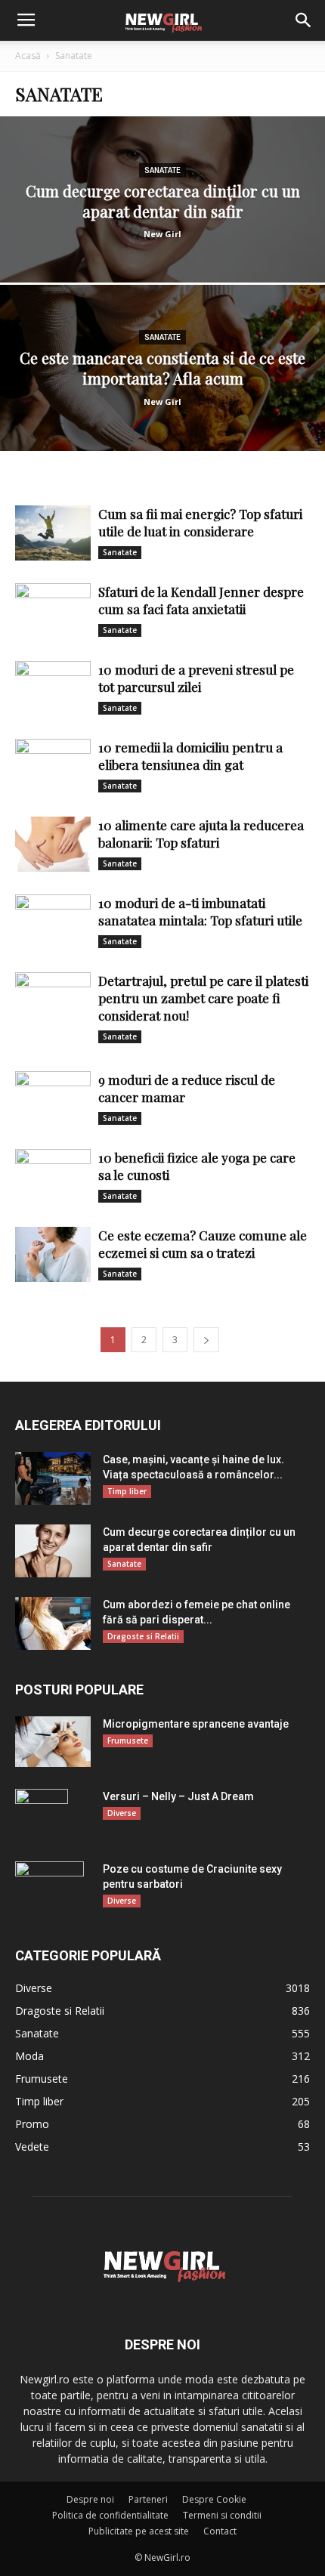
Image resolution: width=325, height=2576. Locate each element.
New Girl (162, 234)
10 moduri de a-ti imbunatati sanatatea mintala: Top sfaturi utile (200, 911)
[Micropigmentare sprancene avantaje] (53, 1742)
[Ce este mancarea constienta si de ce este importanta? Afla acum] (162, 425)
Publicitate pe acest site (139, 2531)
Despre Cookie (214, 2499)
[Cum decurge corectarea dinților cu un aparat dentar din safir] (162, 257)
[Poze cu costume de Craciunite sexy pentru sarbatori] (50, 1888)
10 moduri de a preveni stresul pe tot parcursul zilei (196, 678)
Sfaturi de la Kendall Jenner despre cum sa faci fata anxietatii (201, 600)
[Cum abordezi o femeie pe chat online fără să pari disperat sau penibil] (53, 1623)
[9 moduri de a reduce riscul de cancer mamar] (53, 1099)
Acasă (28, 56)
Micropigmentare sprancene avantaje (196, 1724)
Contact (220, 2531)
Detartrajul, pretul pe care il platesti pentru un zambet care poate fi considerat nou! (203, 998)
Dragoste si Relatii (143, 1636)
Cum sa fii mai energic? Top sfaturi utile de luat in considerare (200, 522)
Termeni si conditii (222, 2515)
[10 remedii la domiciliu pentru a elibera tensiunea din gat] (53, 766)
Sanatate (162, 170)
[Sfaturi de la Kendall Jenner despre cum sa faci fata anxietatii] (53, 611)
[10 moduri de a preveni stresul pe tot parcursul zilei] (53, 689)
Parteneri (148, 2499)
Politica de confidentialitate (110, 2515)
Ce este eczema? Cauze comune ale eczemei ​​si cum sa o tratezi (203, 1244)
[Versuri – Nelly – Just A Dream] (42, 1815)
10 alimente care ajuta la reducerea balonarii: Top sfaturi (201, 834)
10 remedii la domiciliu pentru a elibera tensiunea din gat (190, 756)
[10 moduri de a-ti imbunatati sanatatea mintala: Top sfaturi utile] (53, 922)
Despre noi (90, 2499)
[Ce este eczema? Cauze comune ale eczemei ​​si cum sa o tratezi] (53, 1254)
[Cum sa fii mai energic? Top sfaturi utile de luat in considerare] (53, 533)
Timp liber (127, 1491)
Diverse (122, 1813)
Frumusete (128, 1740)
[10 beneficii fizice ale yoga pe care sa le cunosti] (53, 1177)
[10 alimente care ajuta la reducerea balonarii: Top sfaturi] (53, 844)
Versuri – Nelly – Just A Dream (178, 1796)
